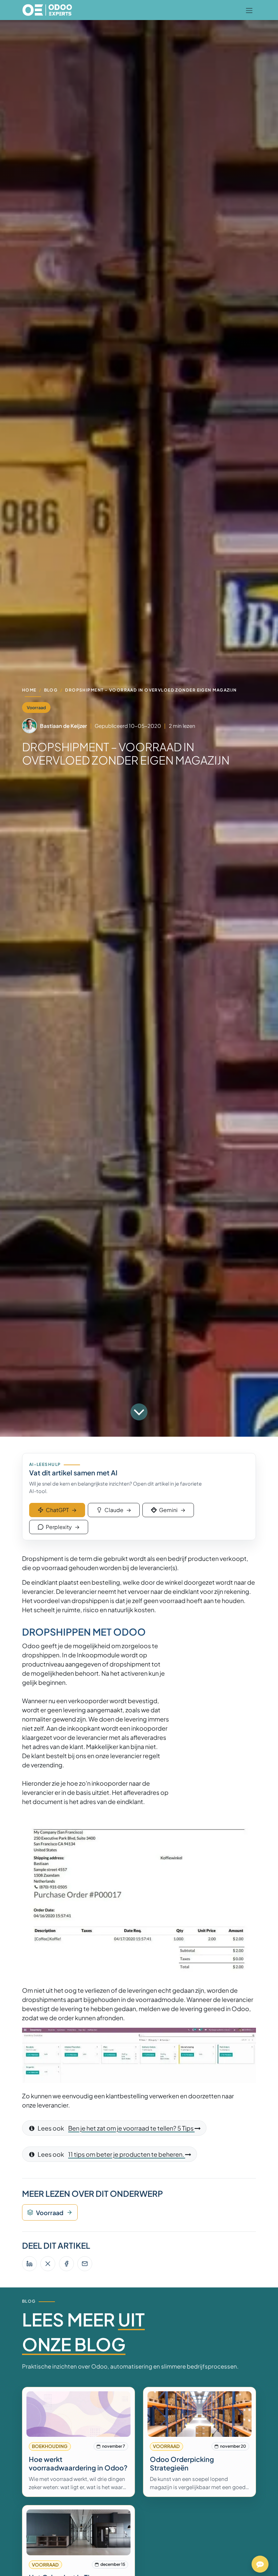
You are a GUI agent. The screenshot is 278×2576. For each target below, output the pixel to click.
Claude (118, 1510)
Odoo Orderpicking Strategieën (182, 2463)
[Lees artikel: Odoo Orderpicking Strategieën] (200, 2414)
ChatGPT (61, 1510)
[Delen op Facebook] (66, 2264)
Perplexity (63, 1527)
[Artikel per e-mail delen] (85, 2264)
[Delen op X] (48, 2264)
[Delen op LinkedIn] (29, 2264)
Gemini (172, 1510)
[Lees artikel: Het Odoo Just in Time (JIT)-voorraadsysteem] (79, 2532)
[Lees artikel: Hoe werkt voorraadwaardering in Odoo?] (79, 2414)
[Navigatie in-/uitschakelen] (249, 10)
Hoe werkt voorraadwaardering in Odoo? (78, 2463)
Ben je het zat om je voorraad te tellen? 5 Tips (131, 2128)
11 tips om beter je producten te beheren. (127, 2154)
